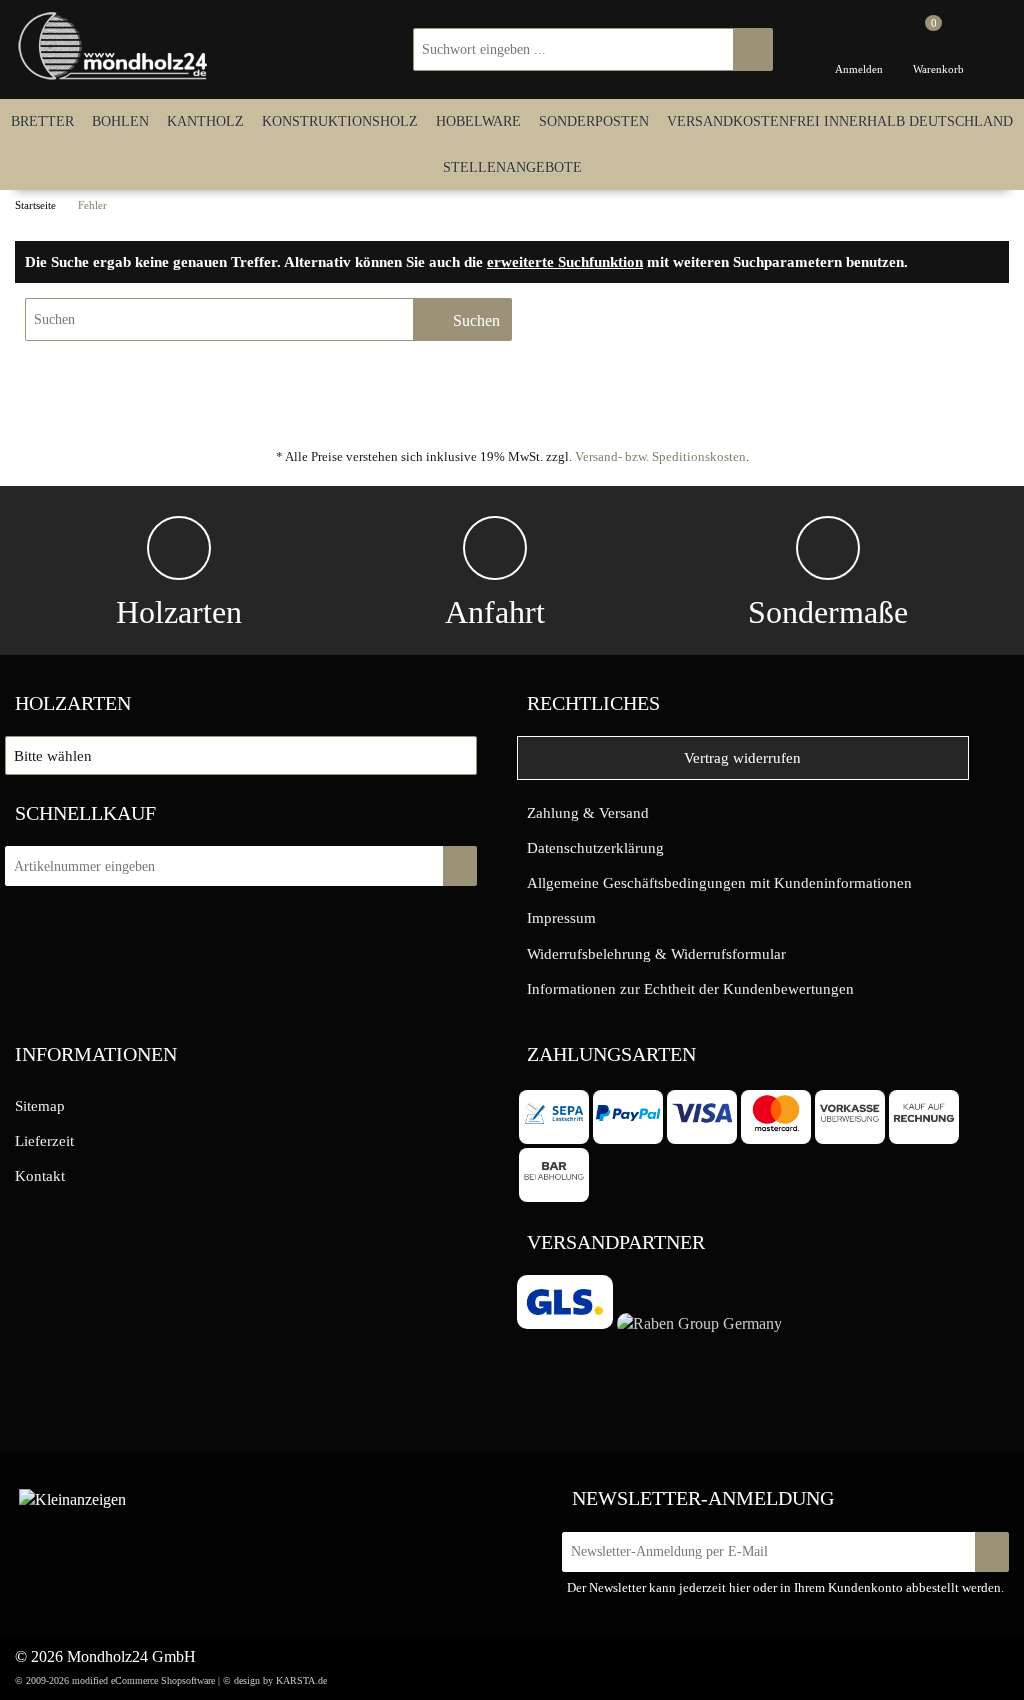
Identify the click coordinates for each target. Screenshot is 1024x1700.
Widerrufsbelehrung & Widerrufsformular (656, 953)
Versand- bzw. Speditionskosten (660, 456)
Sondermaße (828, 612)
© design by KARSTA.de (275, 1680)
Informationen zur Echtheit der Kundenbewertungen (690, 988)
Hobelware (478, 121)
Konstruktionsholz (340, 121)
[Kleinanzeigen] (72, 1500)
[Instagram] (151, 1495)
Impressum (561, 917)
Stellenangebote (512, 167)
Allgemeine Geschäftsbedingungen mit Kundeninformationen (719, 882)
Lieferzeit (44, 1140)
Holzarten (179, 612)
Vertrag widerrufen (742, 757)
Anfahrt (495, 612)
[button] (241, 755)
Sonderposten (594, 121)
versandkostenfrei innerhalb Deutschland (840, 121)
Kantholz (205, 121)
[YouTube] (192, 1495)
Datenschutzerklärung (595, 847)
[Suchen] (753, 49)
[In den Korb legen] (460, 866)
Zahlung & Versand (588, 812)
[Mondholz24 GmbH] (115, 46)
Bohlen (120, 121)
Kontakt (40, 1175)
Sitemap (40, 1105)
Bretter (42, 121)
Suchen (474, 320)
